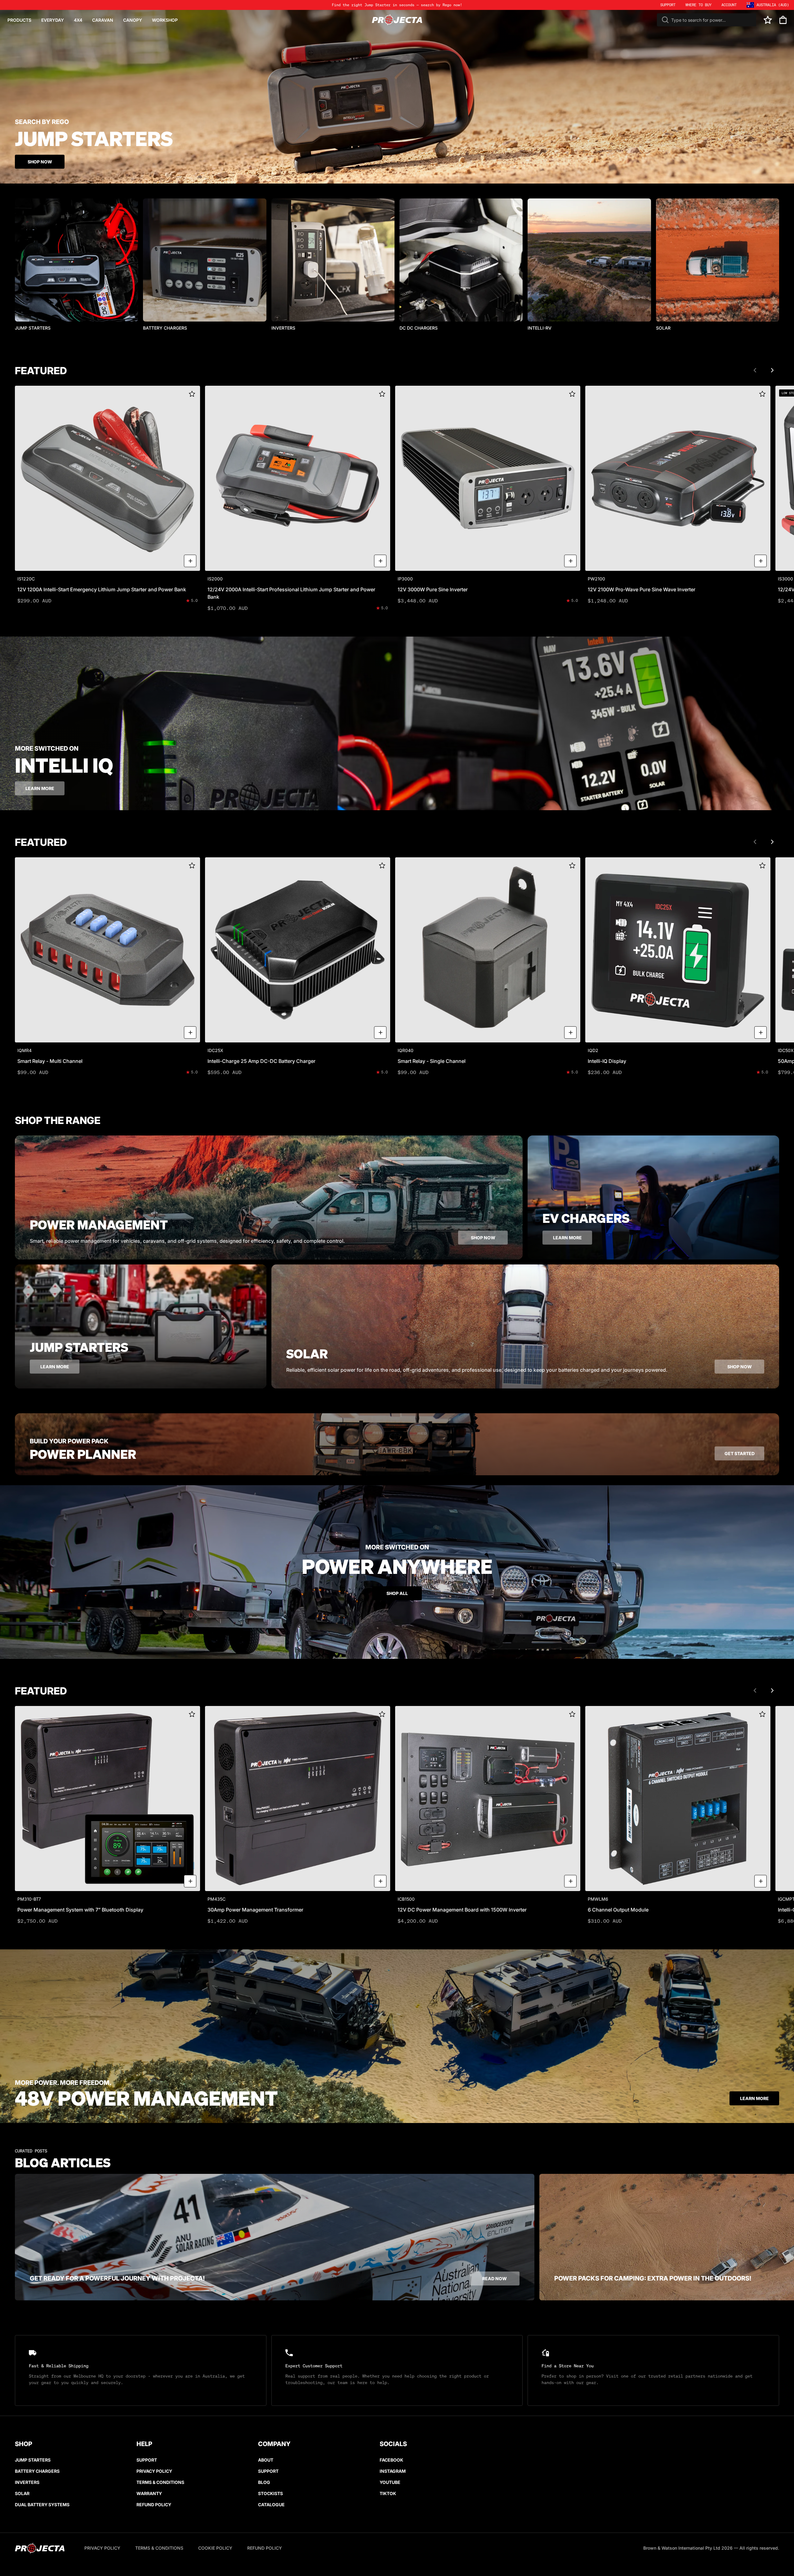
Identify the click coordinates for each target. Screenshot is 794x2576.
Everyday (53, 20)
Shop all (397, 1593)
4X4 (78, 20)
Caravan (103, 20)
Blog (264, 2482)
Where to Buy (698, 5)
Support (147, 2460)
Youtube (390, 2482)
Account (729, 5)
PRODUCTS (19, 20)
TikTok (388, 2493)
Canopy (133, 20)
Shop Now (40, 162)
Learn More (754, 2098)
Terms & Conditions (160, 2482)
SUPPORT (668, 5)
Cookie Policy (215, 2548)
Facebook (391, 2460)
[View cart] (783, 20)
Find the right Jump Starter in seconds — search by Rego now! (397, 5)
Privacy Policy (154, 2471)
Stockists (270, 2493)
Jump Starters (33, 2460)
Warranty (149, 2493)
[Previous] (755, 370)
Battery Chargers (37, 2471)
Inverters (27, 2482)
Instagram (393, 2471)
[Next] (772, 370)
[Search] (665, 20)
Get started (740, 1453)
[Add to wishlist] (192, 394)
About (266, 2460)
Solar (22, 2493)
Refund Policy (154, 2505)
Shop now (483, 1238)
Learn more (40, 788)
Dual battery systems (42, 2505)
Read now (495, 2278)
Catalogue (271, 2505)
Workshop (165, 20)
